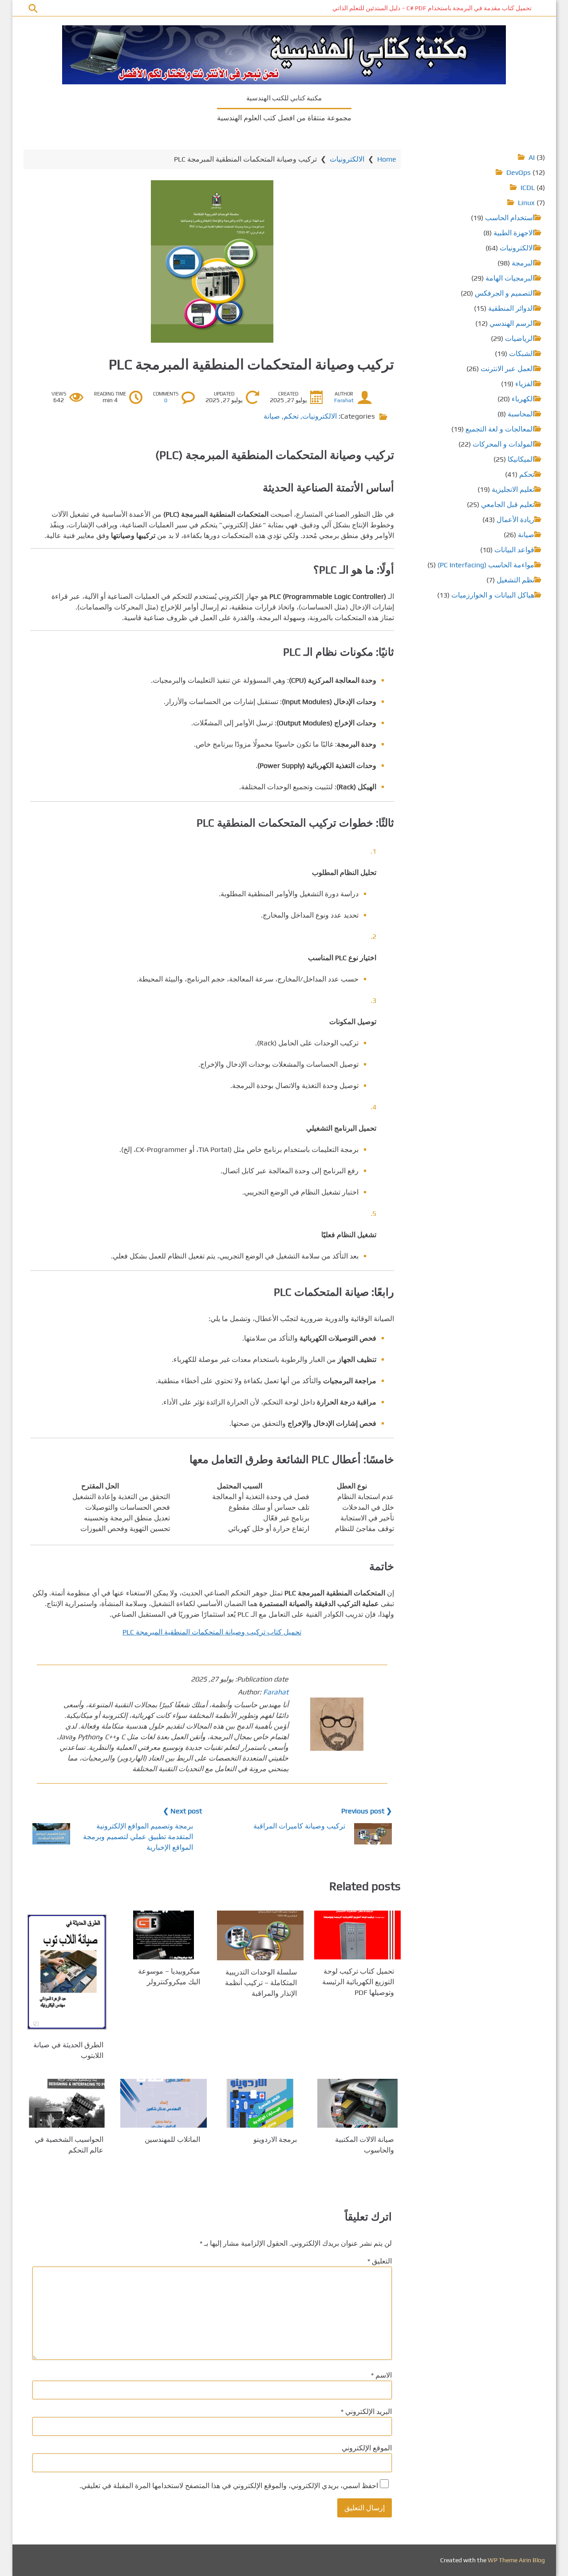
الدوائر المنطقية (511, 308)
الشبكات (522, 354)
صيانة (272, 416)
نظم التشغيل (515, 580)
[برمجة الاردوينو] (260, 2103)
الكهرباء (523, 399)
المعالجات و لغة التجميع (500, 429)
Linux (526, 203)
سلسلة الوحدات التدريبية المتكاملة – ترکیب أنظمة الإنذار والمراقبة (261, 1983)
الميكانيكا (521, 459)
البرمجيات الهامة (510, 278)
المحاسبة (521, 414)
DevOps (519, 172)
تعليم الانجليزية (513, 489)
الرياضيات (520, 338)
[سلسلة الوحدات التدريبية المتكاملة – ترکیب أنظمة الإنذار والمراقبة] (260, 1935)
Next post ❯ (182, 1811)
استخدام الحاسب (510, 218)
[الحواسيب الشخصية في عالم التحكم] (67, 2103)
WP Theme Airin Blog (516, 2560)
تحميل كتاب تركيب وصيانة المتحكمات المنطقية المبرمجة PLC (212, 1632)
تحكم (291, 416)
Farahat (344, 400)
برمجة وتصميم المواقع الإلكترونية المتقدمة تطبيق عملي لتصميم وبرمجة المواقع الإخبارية (138, 1837)
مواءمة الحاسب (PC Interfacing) (486, 565)
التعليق (380, 2261)
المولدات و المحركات (503, 444)
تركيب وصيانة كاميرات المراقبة (299, 1826)
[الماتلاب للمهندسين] (164, 2103)
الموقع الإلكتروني (367, 2448)
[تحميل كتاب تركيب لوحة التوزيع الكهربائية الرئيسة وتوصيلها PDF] (357, 1935)
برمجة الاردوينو (275, 2139)
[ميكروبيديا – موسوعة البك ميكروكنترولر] (164, 1935)
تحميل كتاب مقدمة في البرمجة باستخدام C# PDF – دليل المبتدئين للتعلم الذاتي (432, 8)
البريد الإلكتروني (366, 2412)
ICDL (528, 188)
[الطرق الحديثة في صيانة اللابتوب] (67, 1972)
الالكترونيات (347, 159)
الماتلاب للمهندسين (172, 2139)
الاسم (381, 2375)
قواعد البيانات (514, 550)
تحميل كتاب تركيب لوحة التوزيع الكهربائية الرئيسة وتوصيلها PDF (358, 1982)
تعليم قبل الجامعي (508, 505)
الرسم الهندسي (512, 323)
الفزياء (525, 384)
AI (532, 157)
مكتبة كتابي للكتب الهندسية (284, 98)
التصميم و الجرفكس (505, 293)
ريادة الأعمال (515, 520)
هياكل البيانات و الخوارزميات (493, 595)
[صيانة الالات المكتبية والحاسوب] (357, 2103)
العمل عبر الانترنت (507, 369)
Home (387, 159)
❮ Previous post (367, 1811)
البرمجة (523, 263)
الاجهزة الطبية (514, 233)
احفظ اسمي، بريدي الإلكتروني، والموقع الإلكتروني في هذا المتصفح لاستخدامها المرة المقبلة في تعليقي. (229, 2486)
